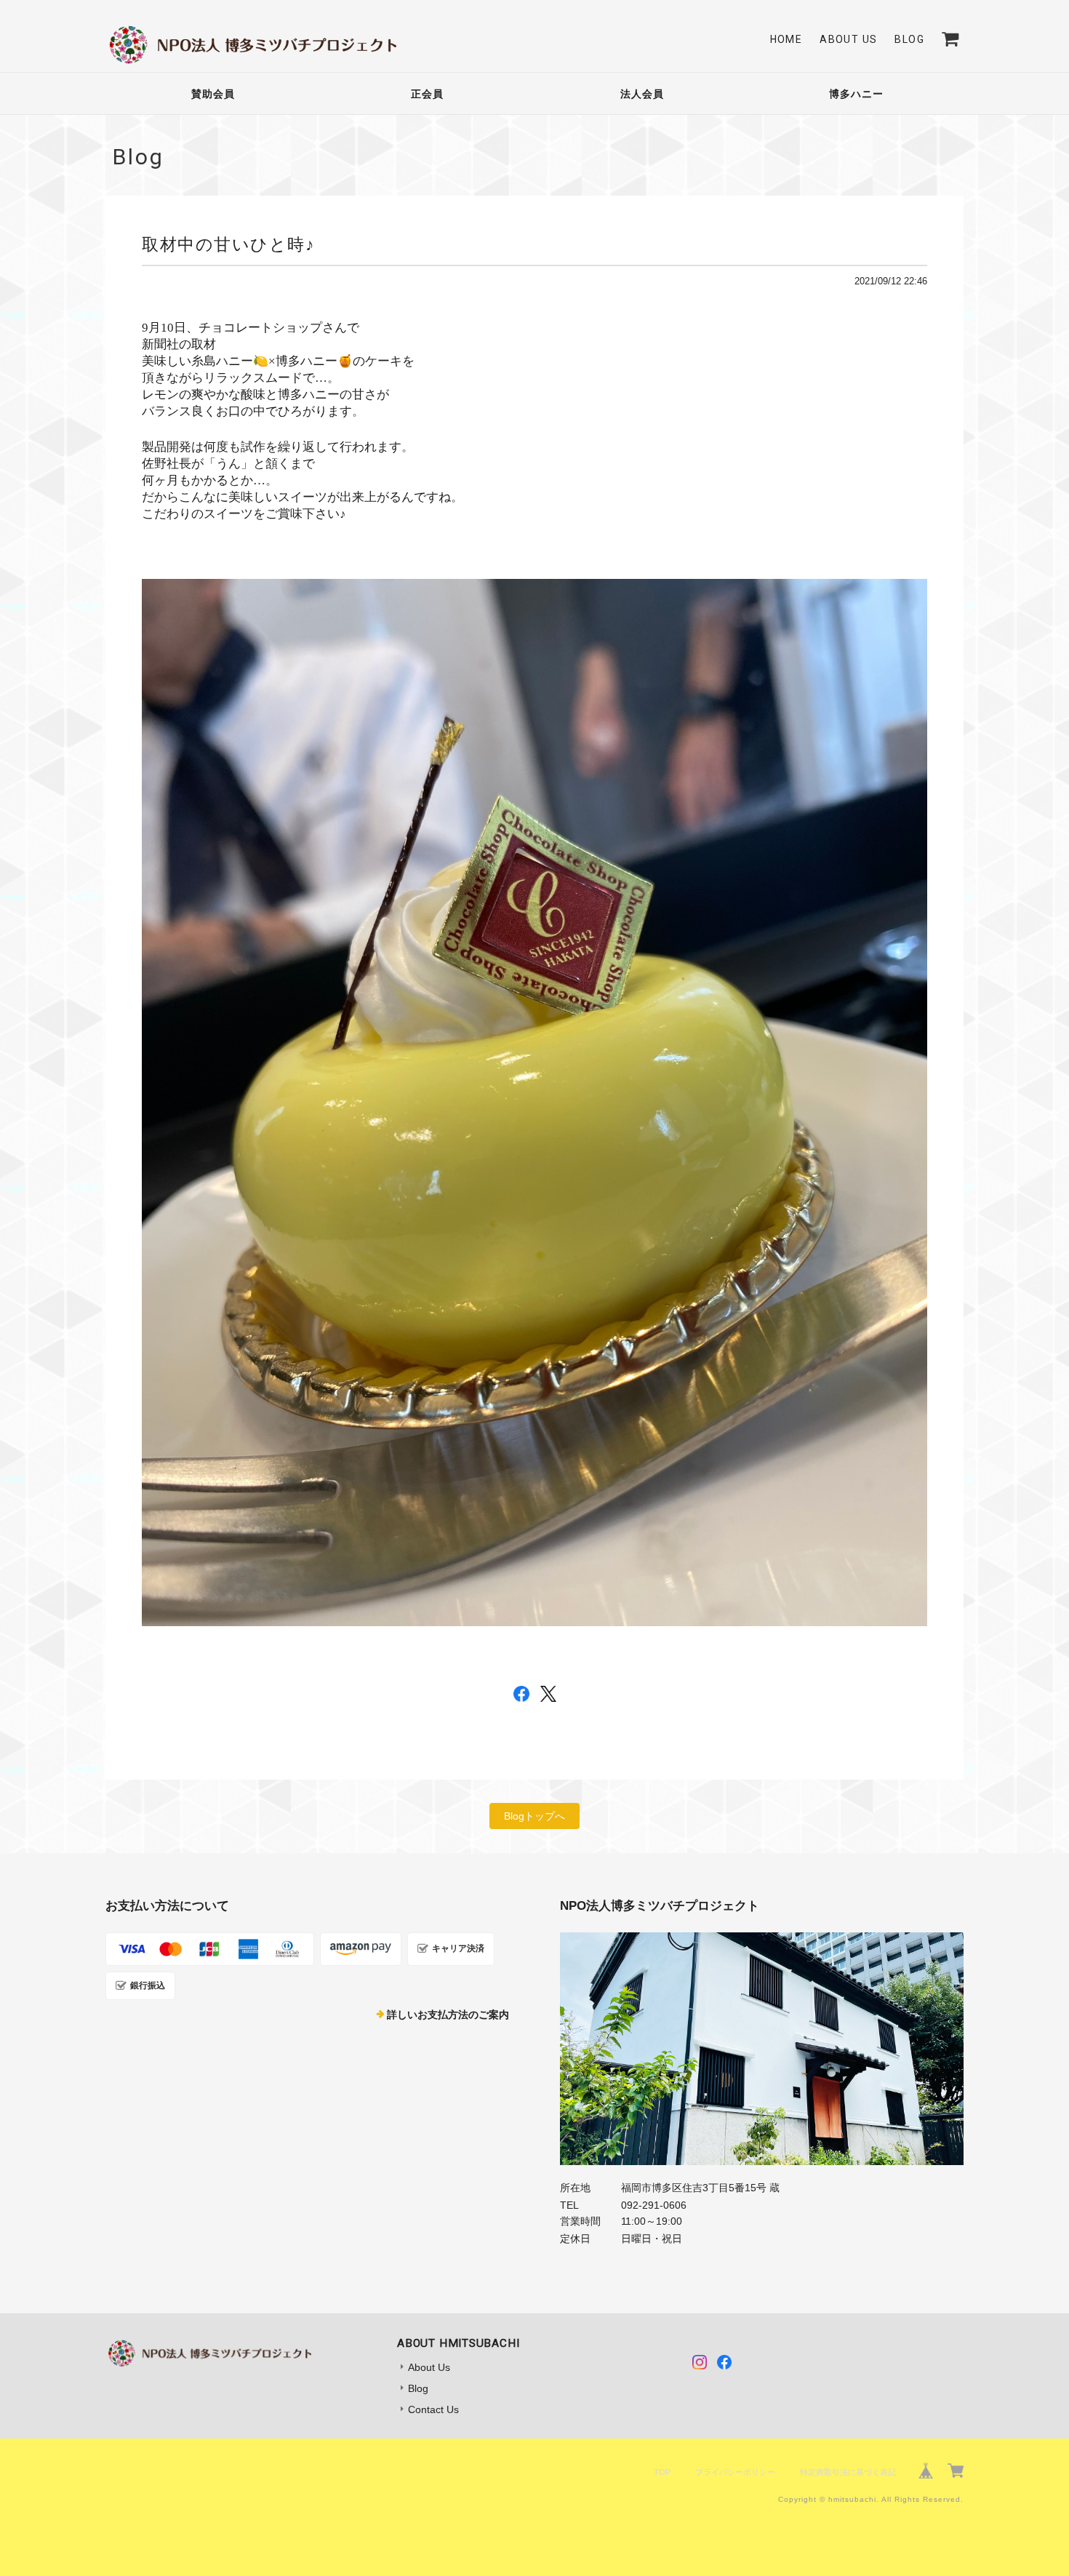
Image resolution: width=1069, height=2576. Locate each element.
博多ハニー (856, 94)
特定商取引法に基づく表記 (848, 2472)
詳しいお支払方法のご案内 (448, 2015)
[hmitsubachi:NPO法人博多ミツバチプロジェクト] (762, 2049)
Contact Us (433, 2409)
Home (786, 39)
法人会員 (642, 94)
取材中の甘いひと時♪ (228, 244)
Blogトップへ (534, 1816)
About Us (848, 39)
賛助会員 (213, 94)
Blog (909, 39)
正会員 (427, 94)
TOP (662, 2472)
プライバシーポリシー (735, 2472)
